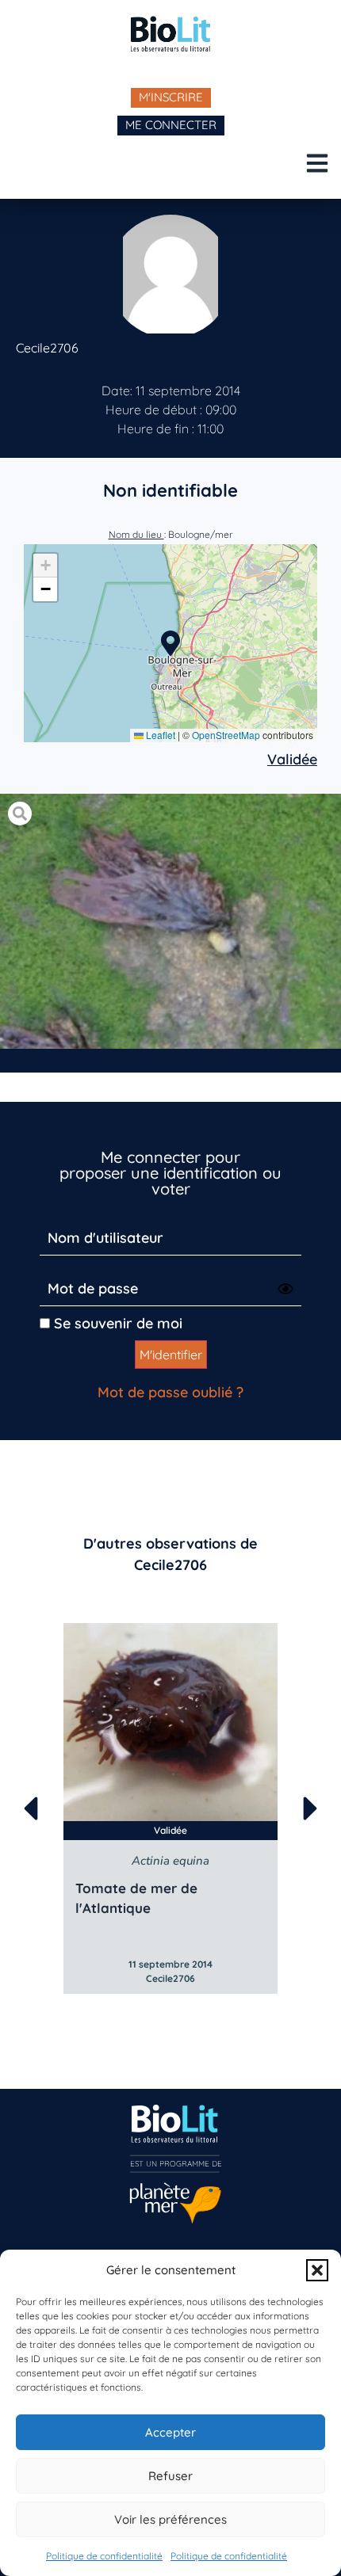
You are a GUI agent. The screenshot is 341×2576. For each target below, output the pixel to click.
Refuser (170, 2476)
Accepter (170, 2432)
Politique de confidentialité (104, 2556)
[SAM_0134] (170, 922)
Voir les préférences (170, 2519)
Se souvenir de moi (116, 1323)
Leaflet (159, 735)
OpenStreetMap (226, 735)
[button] (317, 2270)
